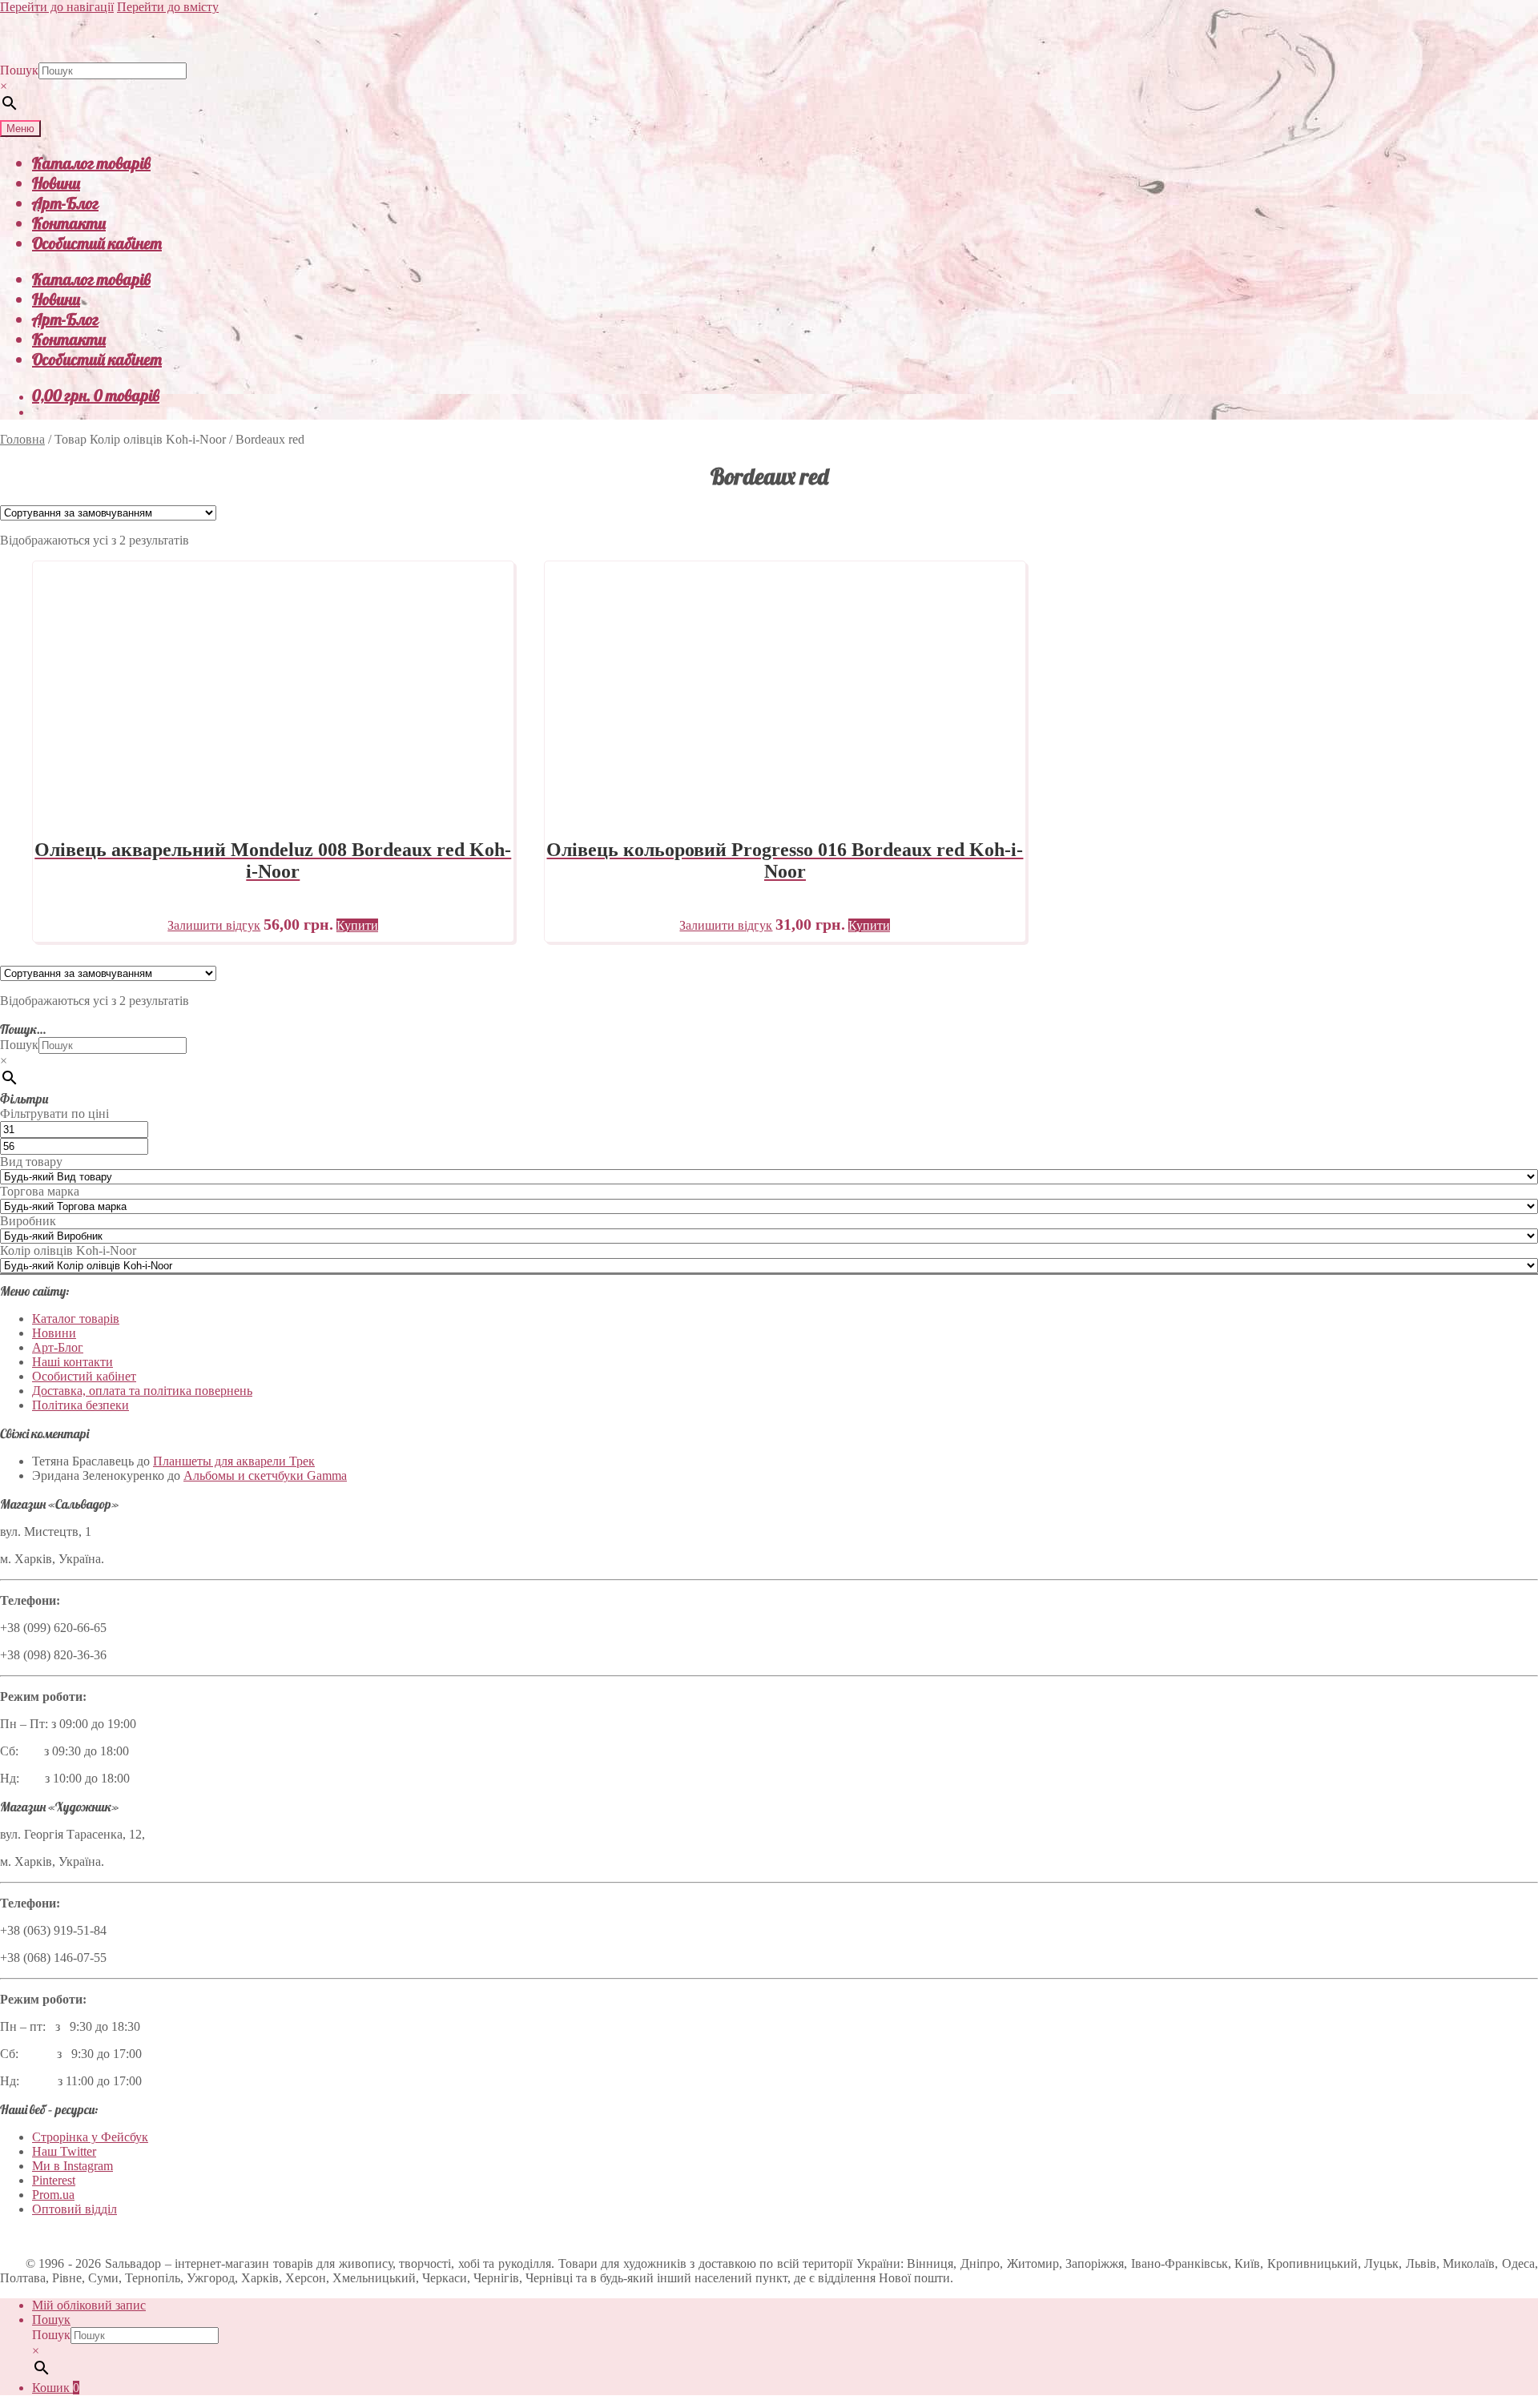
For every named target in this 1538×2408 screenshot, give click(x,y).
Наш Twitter (64, 2151)
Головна (22, 439)
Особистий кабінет (97, 243)
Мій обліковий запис (89, 2305)
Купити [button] (357, 925)
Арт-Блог (65, 203)
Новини (56, 183)
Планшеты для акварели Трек (234, 1461)
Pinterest (54, 2180)
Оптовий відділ (74, 2209)
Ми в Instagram (72, 2166)
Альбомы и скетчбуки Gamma (265, 1475)
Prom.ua (53, 2195)
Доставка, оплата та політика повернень (142, 1391)
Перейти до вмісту (168, 7)
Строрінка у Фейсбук (90, 2137)
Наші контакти (72, 1362)
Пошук (19, 70)
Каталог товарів (91, 163)
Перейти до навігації (57, 7)
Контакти (69, 223)
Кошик (56, 2388)
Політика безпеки (81, 1405)
